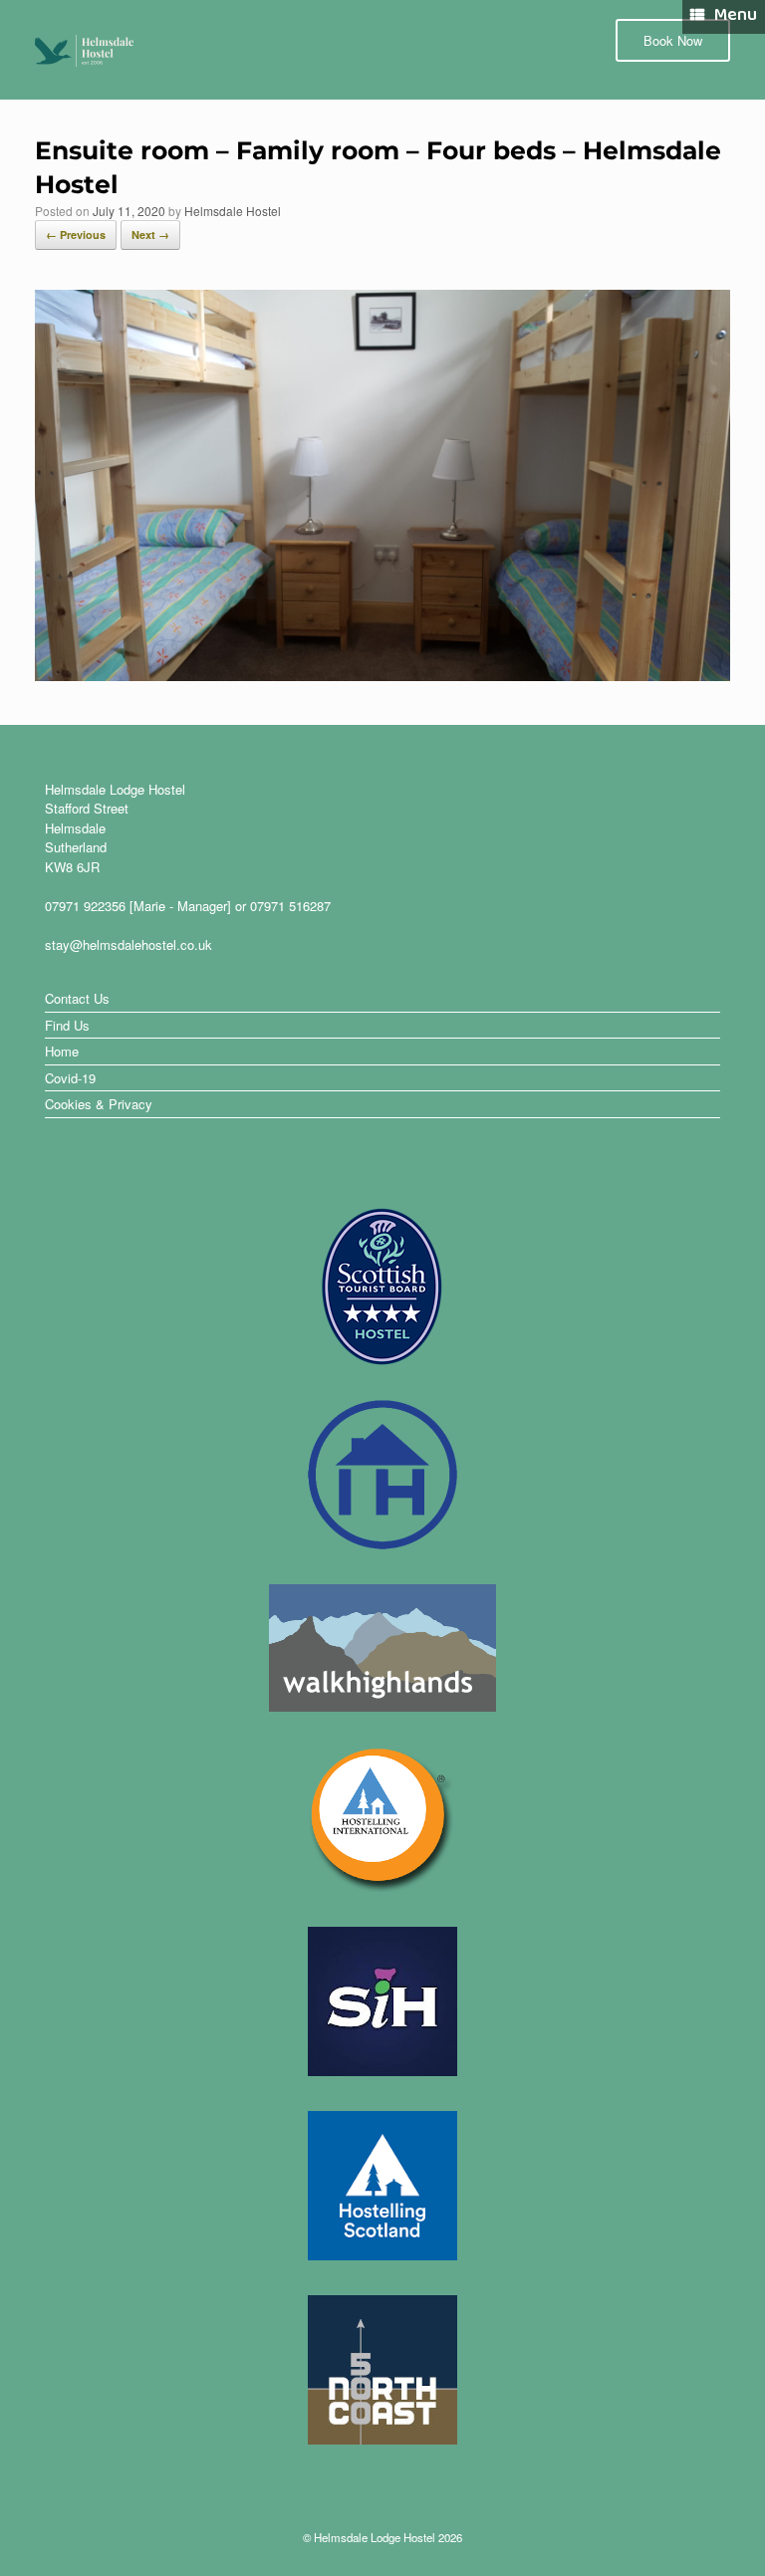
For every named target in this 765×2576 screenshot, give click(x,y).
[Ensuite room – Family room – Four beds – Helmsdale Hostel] (382, 674)
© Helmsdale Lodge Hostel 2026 (382, 2537)
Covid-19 (70, 1078)
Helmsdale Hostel (233, 211)
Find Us (67, 1025)
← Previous (76, 234)
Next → (150, 234)
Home (62, 1051)
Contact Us (77, 998)
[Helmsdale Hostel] (85, 50)
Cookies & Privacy (99, 1104)
